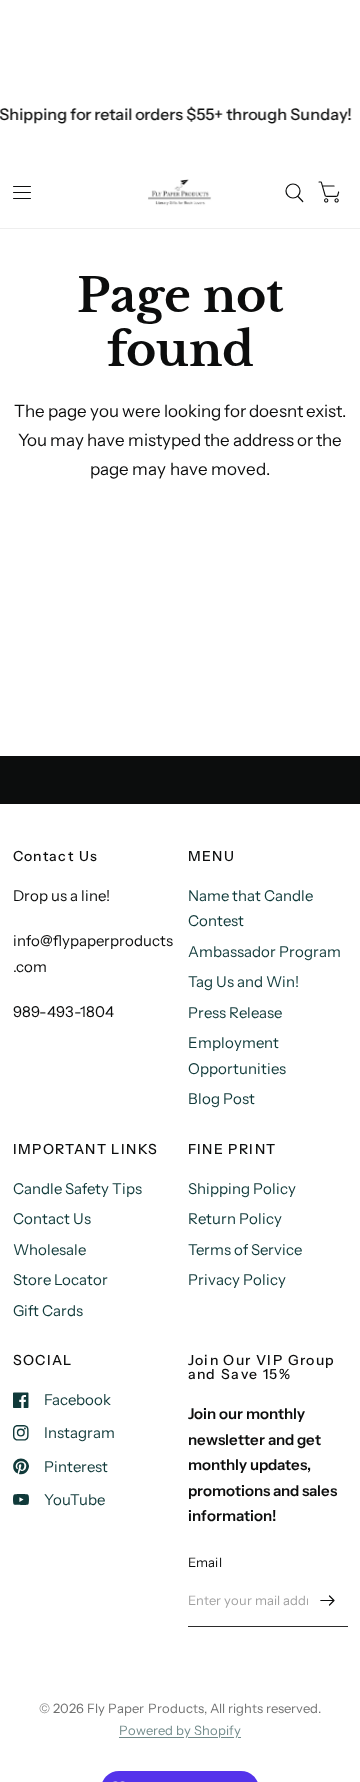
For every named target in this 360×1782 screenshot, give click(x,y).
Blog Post (221, 1098)
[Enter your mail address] (328, 1601)
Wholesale (49, 1249)
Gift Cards (48, 1310)
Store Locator (60, 1279)
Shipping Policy (242, 1188)
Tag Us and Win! (243, 981)
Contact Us (52, 1218)
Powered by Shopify (180, 1730)
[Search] (294, 193)
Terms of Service (245, 1249)
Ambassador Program (264, 951)
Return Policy (235, 1218)
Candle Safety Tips (77, 1188)
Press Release (235, 1012)
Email (205, 1562)
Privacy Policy (237, 1279)
